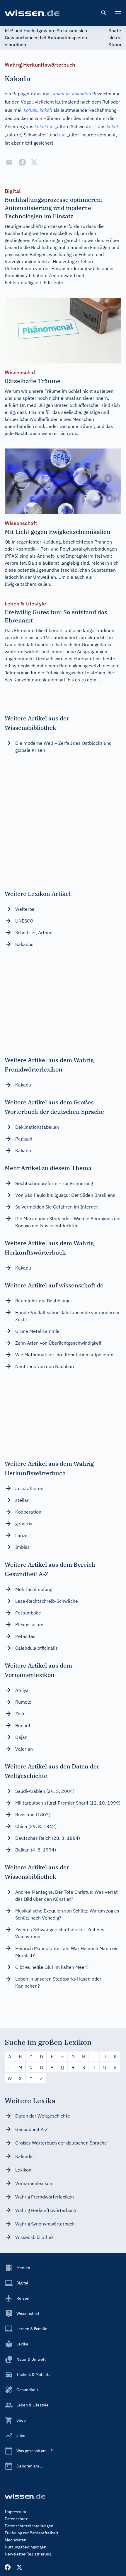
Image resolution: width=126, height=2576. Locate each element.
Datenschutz (16, 2519)
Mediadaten (16, 2540)
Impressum (15, 2512)
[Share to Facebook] (22, 162)
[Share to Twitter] (34, 162)
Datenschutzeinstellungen (29, 2526)
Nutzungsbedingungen (25, 2547)
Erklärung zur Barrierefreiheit (31, 2533)
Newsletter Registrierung (28, 2554)
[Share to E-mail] (9, 162)
